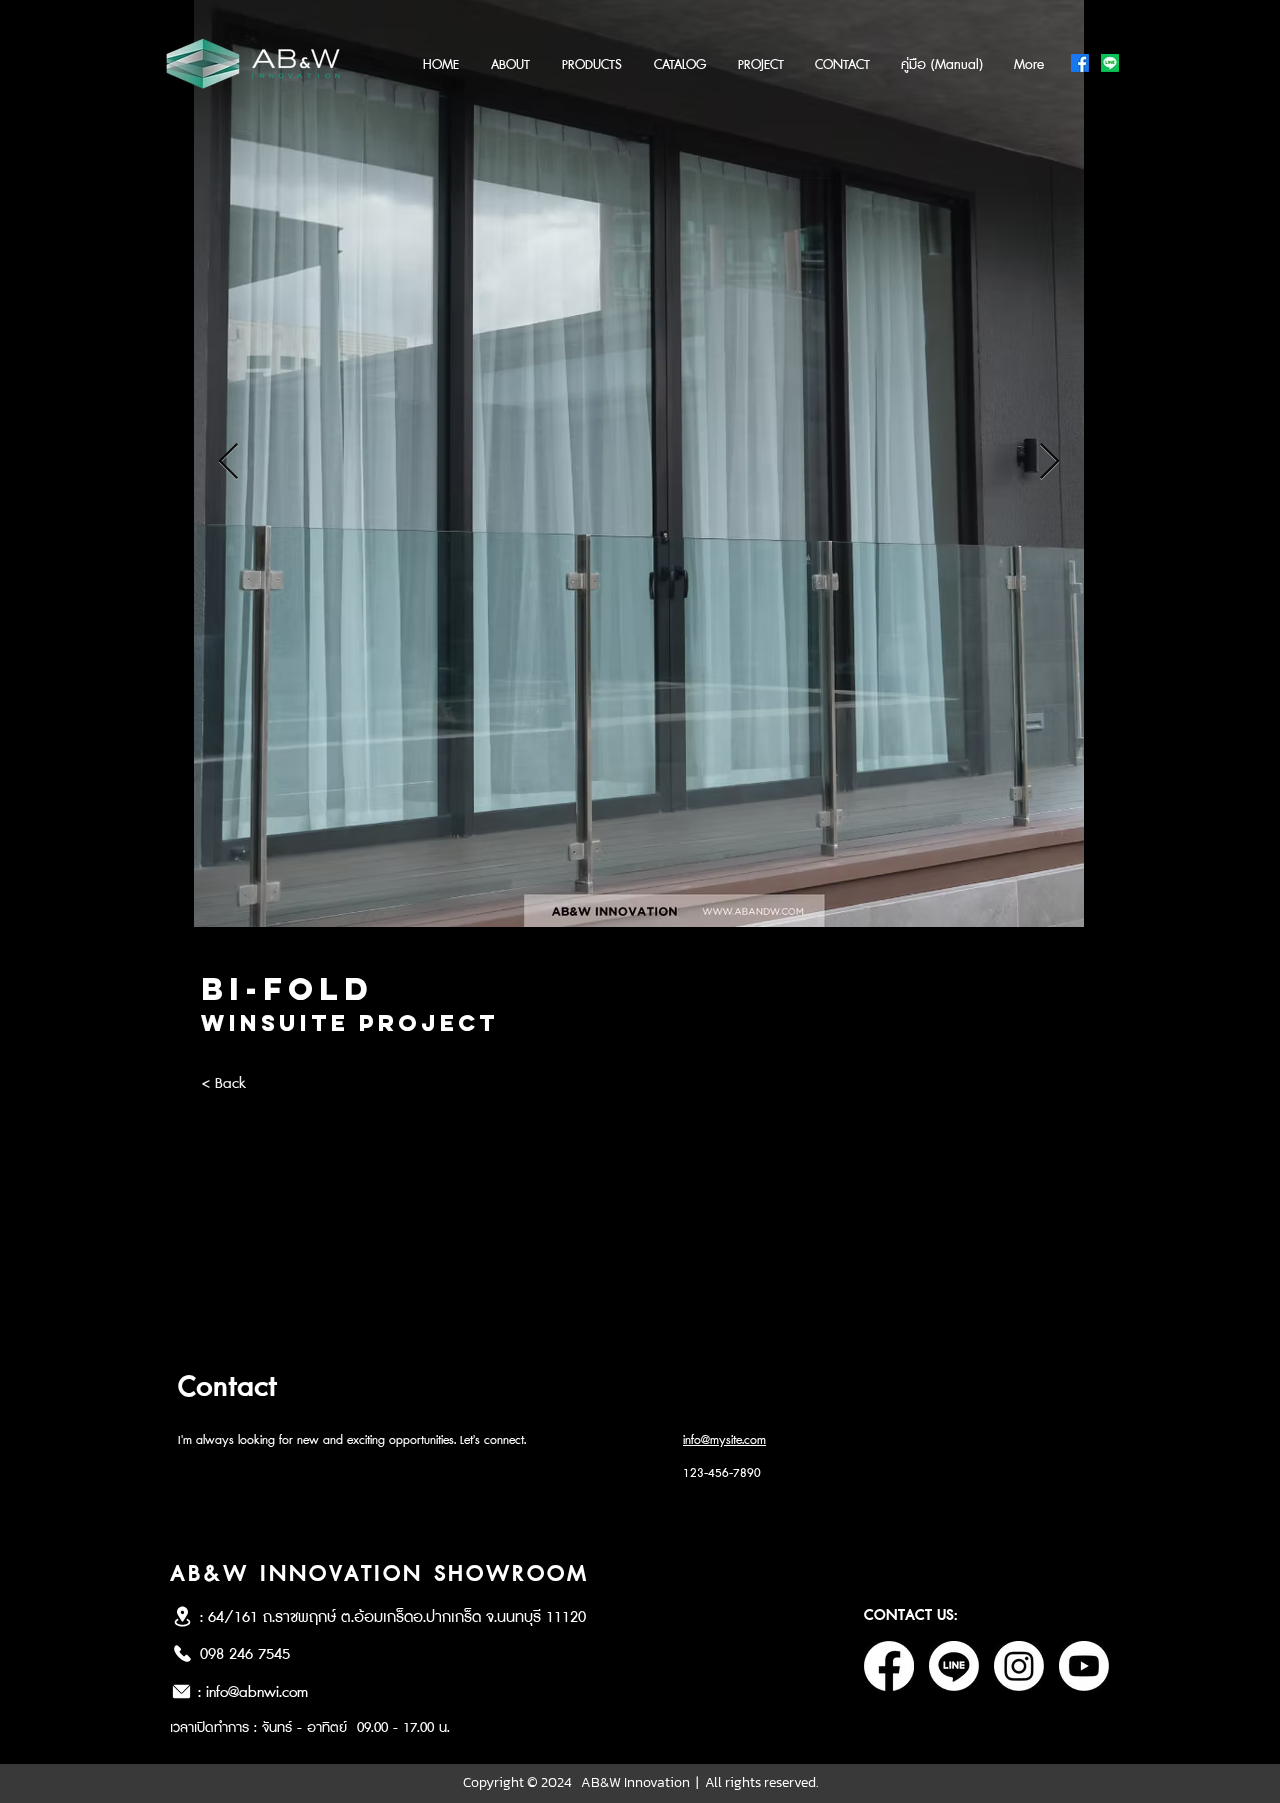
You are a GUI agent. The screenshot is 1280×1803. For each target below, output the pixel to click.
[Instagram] (1019, 1666)
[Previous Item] (228, 462)
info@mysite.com (724, 1440)
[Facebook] (1080, 63)
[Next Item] (1049, 462)
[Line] (1110, 63)
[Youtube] (1084, 1666)
